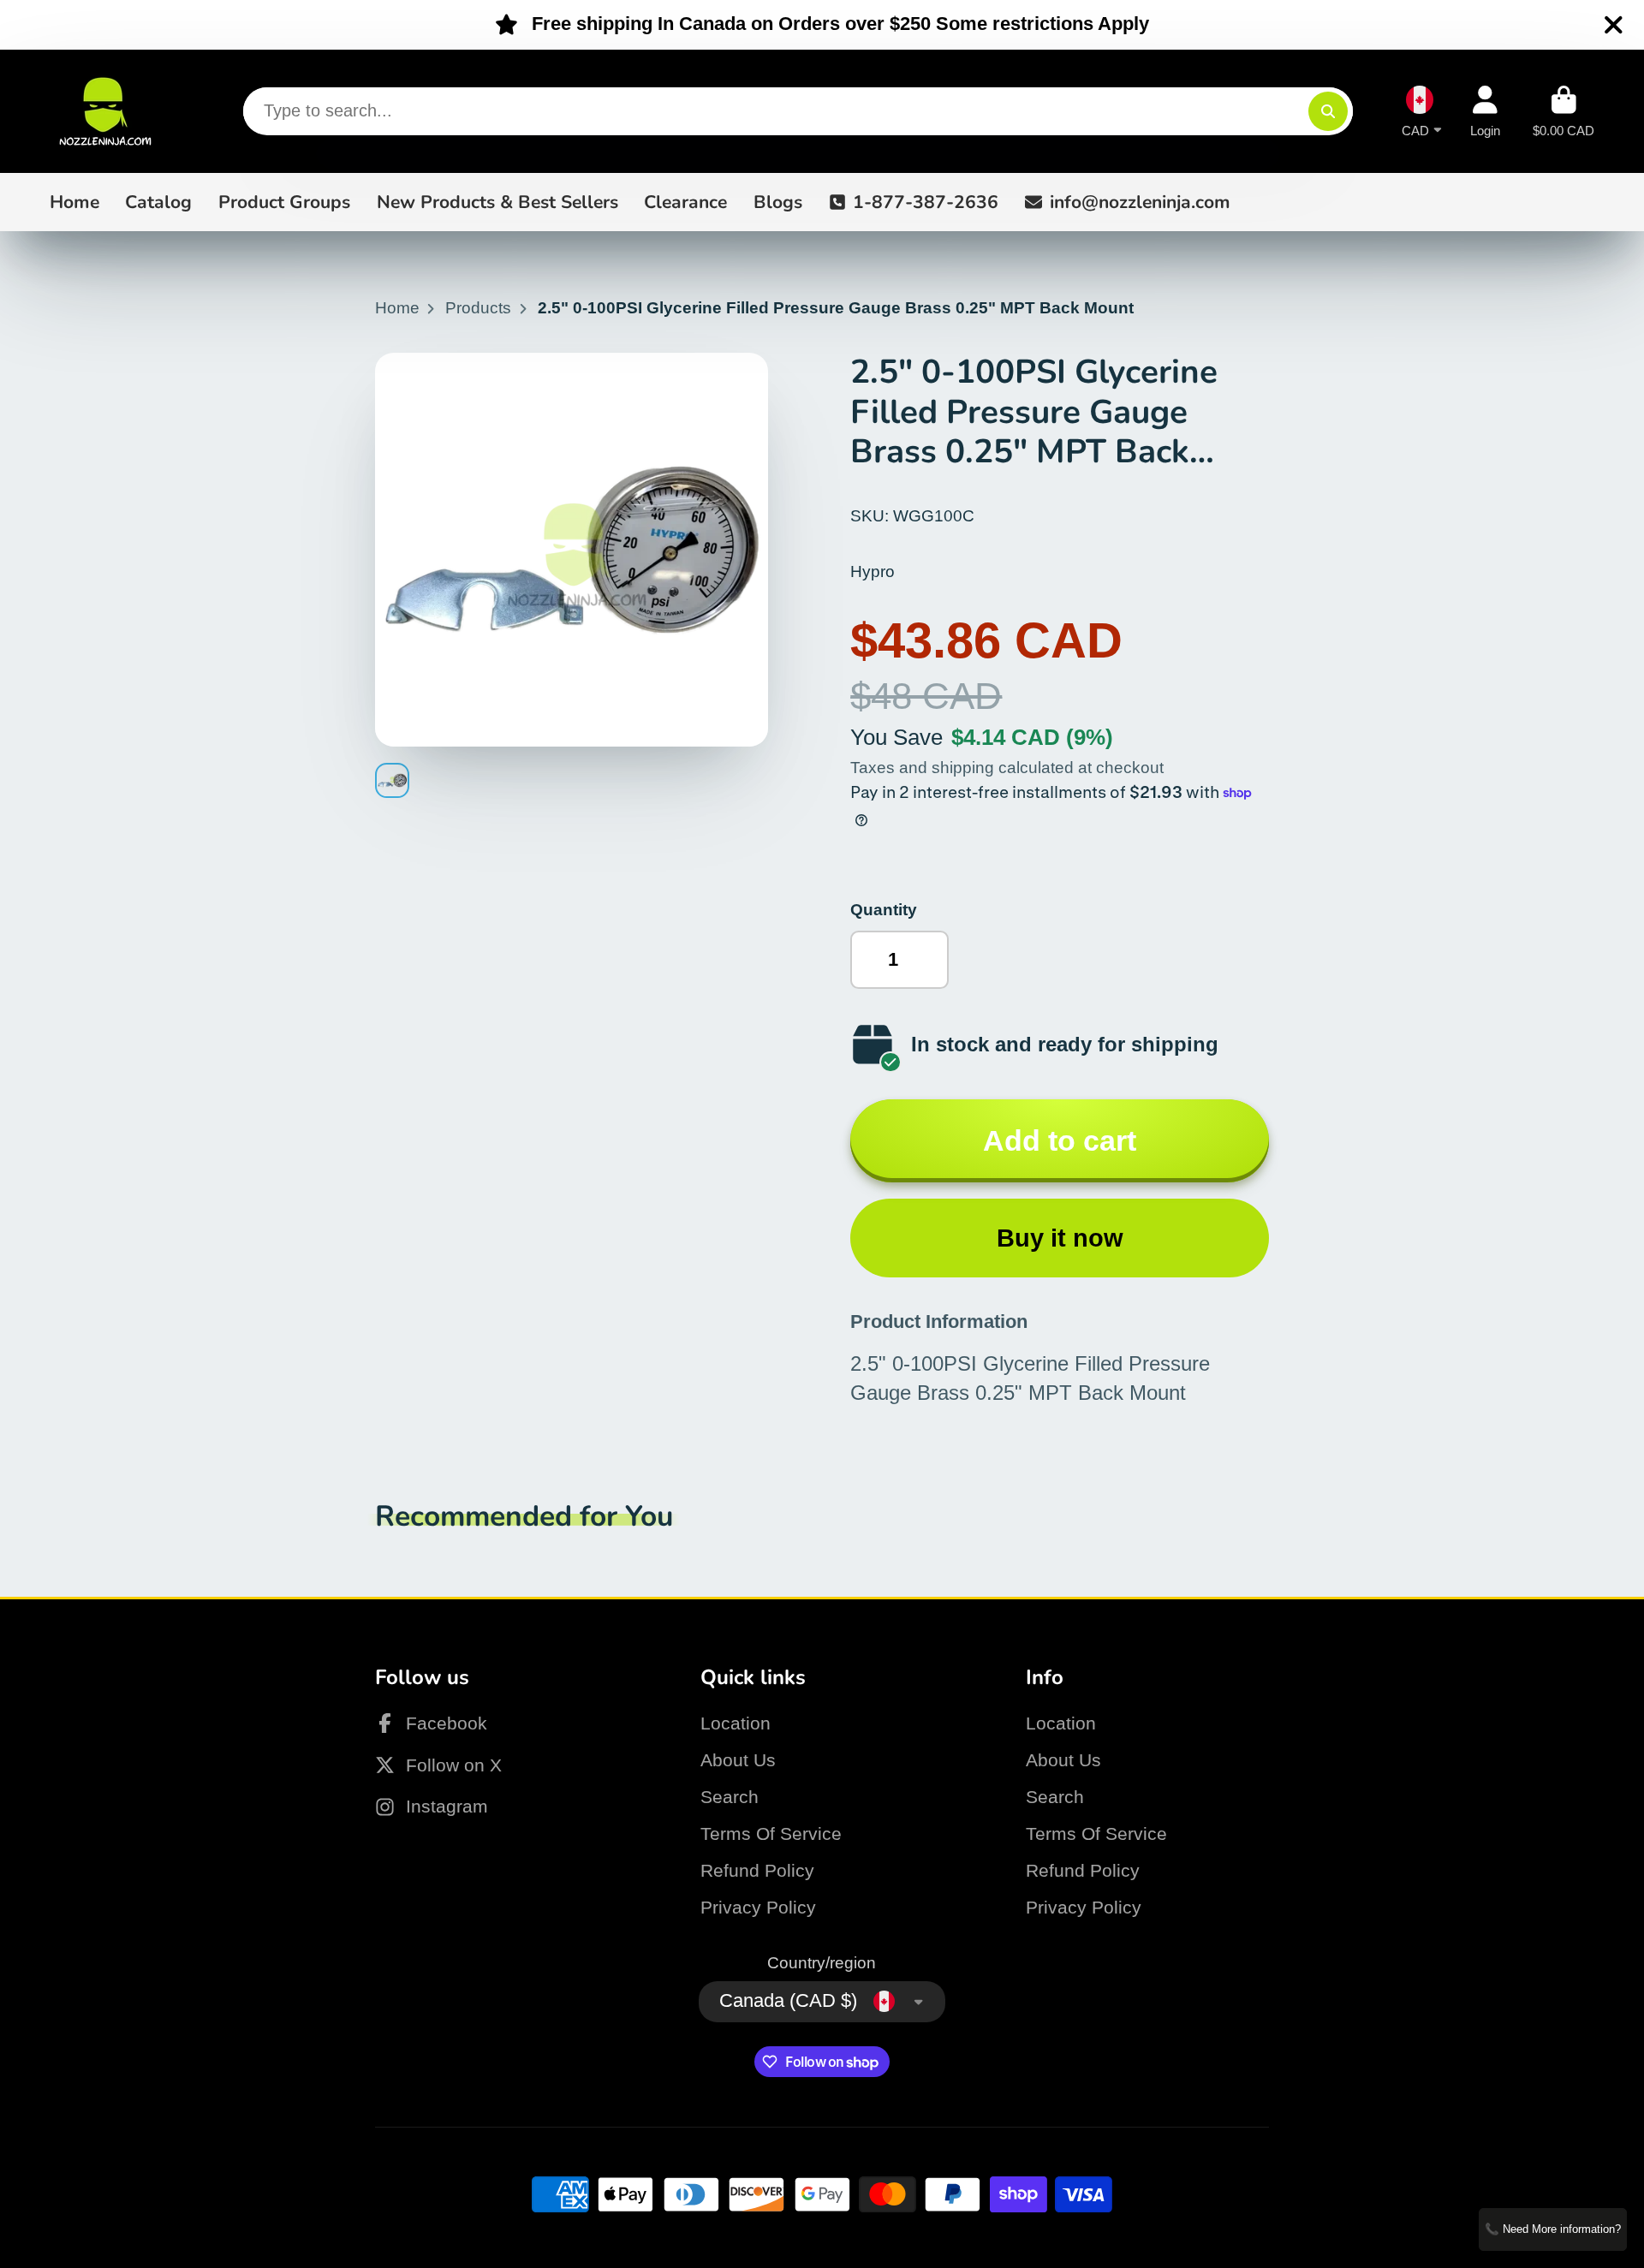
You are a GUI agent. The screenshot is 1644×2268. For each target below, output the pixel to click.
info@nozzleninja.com (1140, 201)
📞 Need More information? (1553, 2229)
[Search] (1328, 111)
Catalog (158, 201)
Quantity (884, 910)
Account (1485, 111)
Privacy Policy (758, 1907)
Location (736, 1723)
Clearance (685, 201)
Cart (1564, 111)
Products (478, 308)
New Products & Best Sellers (497, 201)
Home (74, 201)
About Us (738, 1760)
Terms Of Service (771, 1833)
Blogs (778, 201)
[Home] (105, 111)
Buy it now (1060, 1238)
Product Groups (284, 201)
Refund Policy (757, 1870)
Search (730, 1797)
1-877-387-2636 (926, 201)
